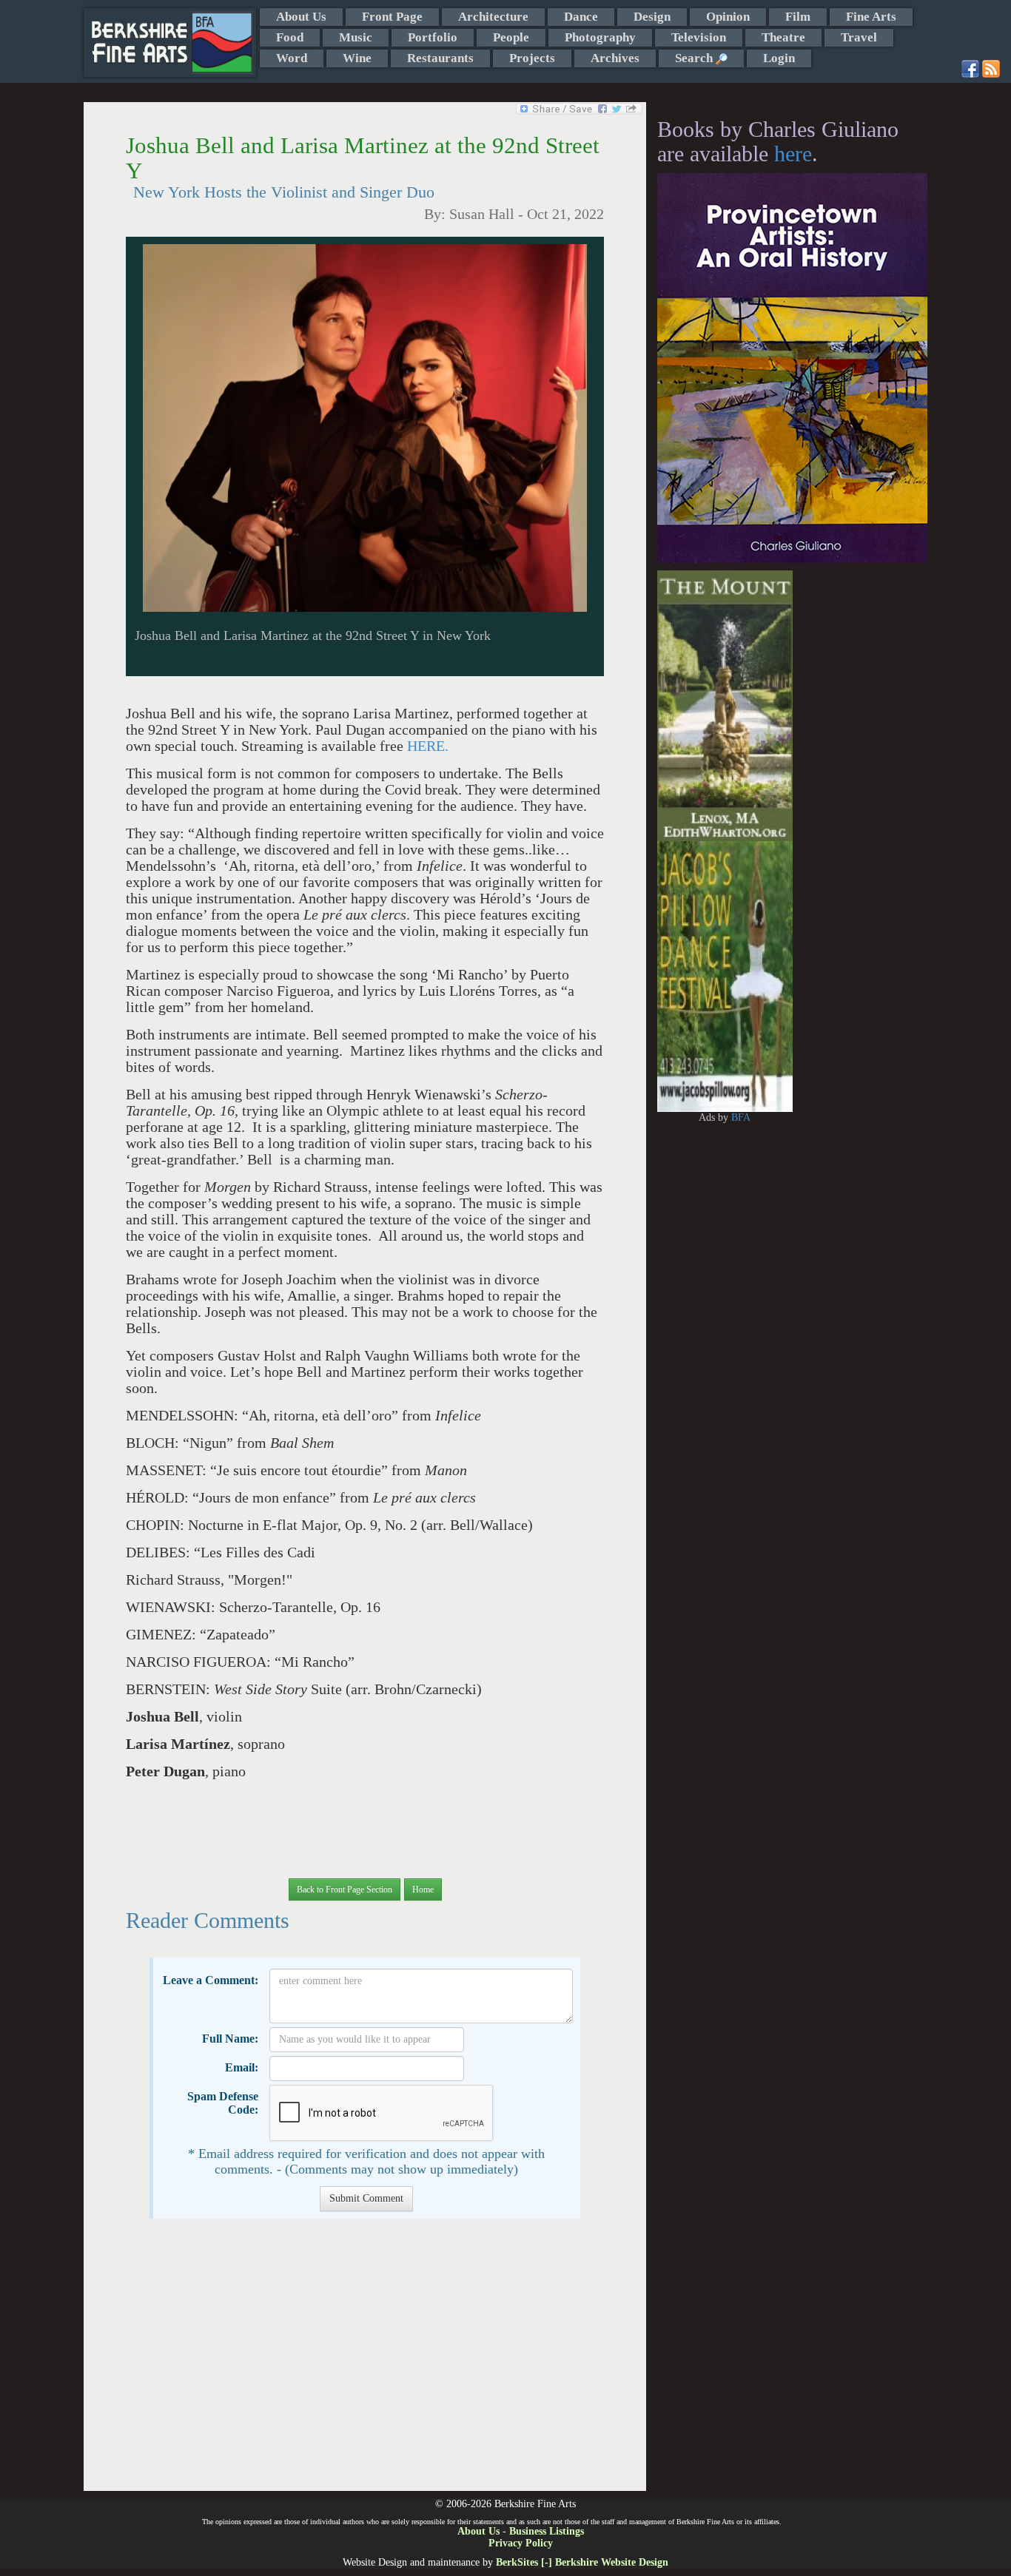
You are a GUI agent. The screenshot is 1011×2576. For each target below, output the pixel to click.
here (793, 154)
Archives (615, 58)
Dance (581, 17)
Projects (532, 58)
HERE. (428, 746)
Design (652, 17)
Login (779, 58)
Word (292, 58)
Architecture (493, 17)
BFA (741, 1117)
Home (423, 1889)
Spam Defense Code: (223, 2103)
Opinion (728, 17)
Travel (859, 37)
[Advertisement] (365, 2362)
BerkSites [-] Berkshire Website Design (582, 2562)
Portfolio (433, 37)
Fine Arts (871, 17)
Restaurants (440, 58)
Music (356, 37)
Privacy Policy (521, 2543)
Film (798, 17)
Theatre (783, 37)
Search (695, 58)
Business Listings (547, 2531)
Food (290, 37)
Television (699, 37)
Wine (357, 58)
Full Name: (230, 2039)
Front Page (392, 17)
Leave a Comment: (211, 1980)
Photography (600, 37)
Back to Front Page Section (345, 1889)
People (511, 37)
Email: (242, 2067)
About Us (301, 17)
